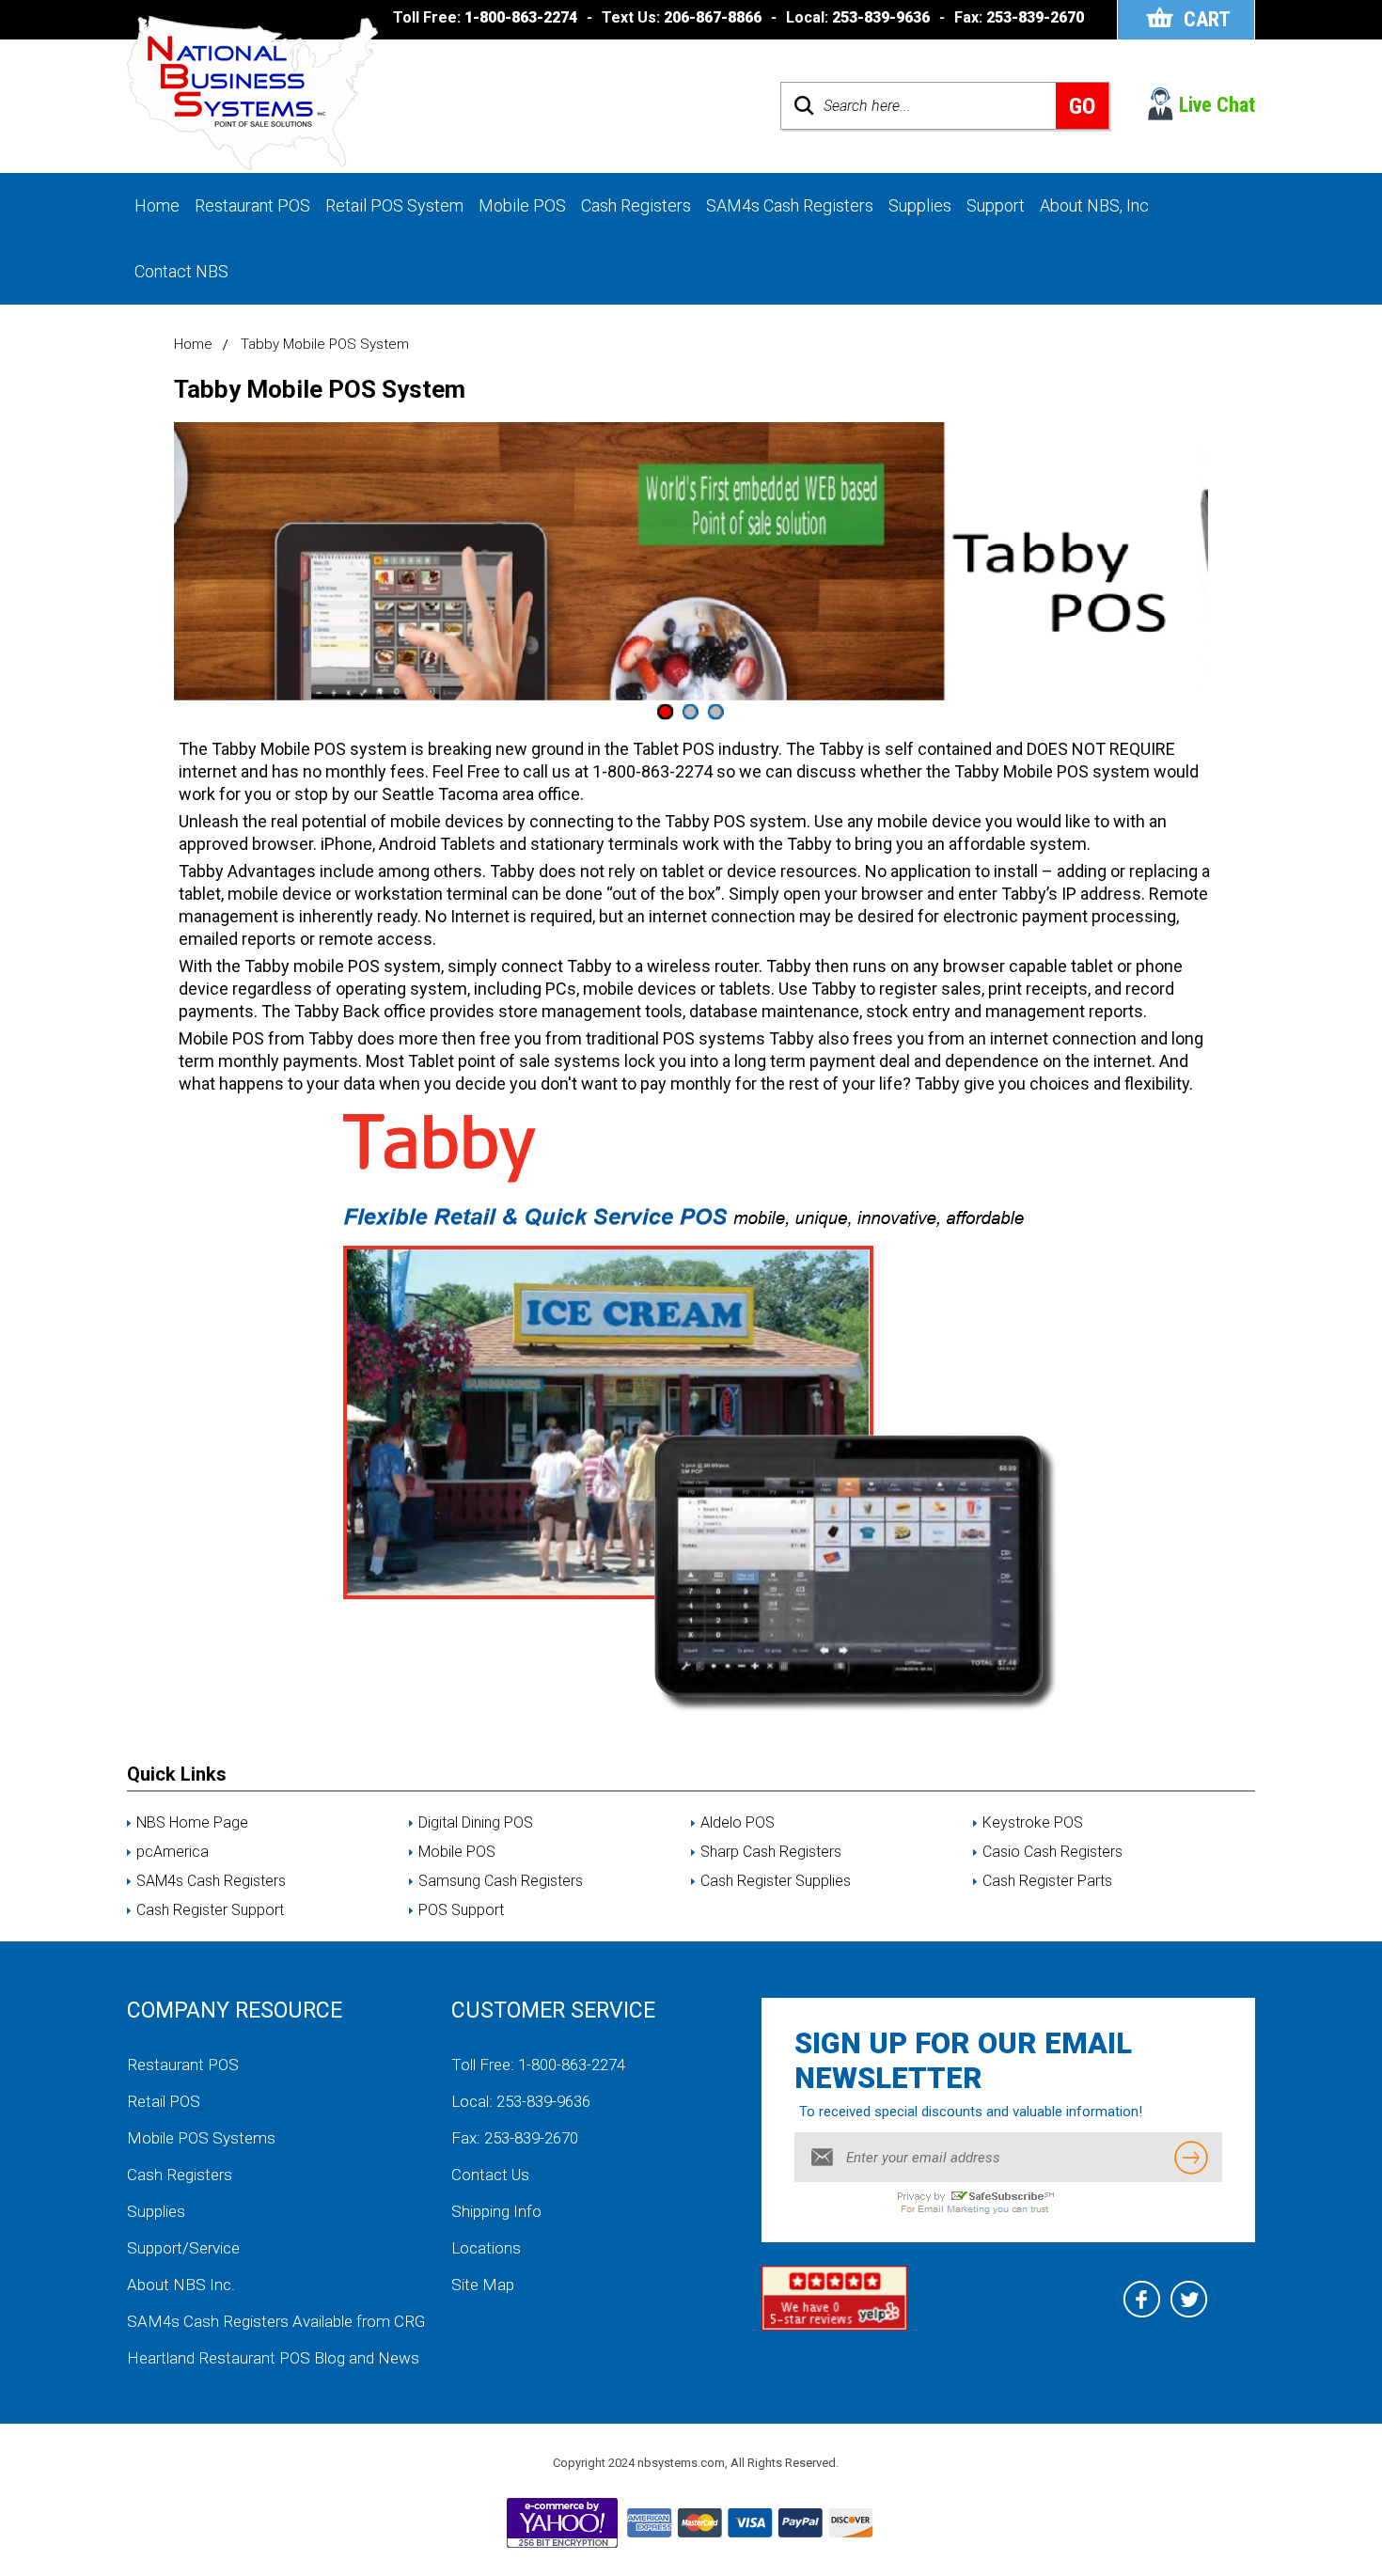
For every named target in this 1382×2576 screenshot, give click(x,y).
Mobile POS (522, 205)
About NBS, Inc (1094, 205)
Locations (486, 2248)
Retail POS (164, 2101)
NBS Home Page (192, 1823)
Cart (1207, 19)
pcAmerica (173, 1852)
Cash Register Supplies (776, 1881)
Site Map (483, 2285)
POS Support (461, 1910)
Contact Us (490, 2175)
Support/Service (183, 2248)
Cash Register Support (210, 1910)
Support (996, 205)
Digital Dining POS (476, 1823)
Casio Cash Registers (1052, 1852)
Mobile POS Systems (201, 2138)
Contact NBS (181, 271)
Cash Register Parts (1047, 1881)
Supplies (920, 205)
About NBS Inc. (181, 2285)
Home (157, 205)
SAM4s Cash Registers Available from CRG (276, 2321)
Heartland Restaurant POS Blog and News (273, 2358)
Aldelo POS (738, 1823)
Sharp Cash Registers (771, 1852)
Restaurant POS (252, 205)
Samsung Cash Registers (501, 1881)
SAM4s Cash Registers (790, 205)
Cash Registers (636, 205)
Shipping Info (496, 2211)
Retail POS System (394, 205)
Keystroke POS (1033, 1823)
